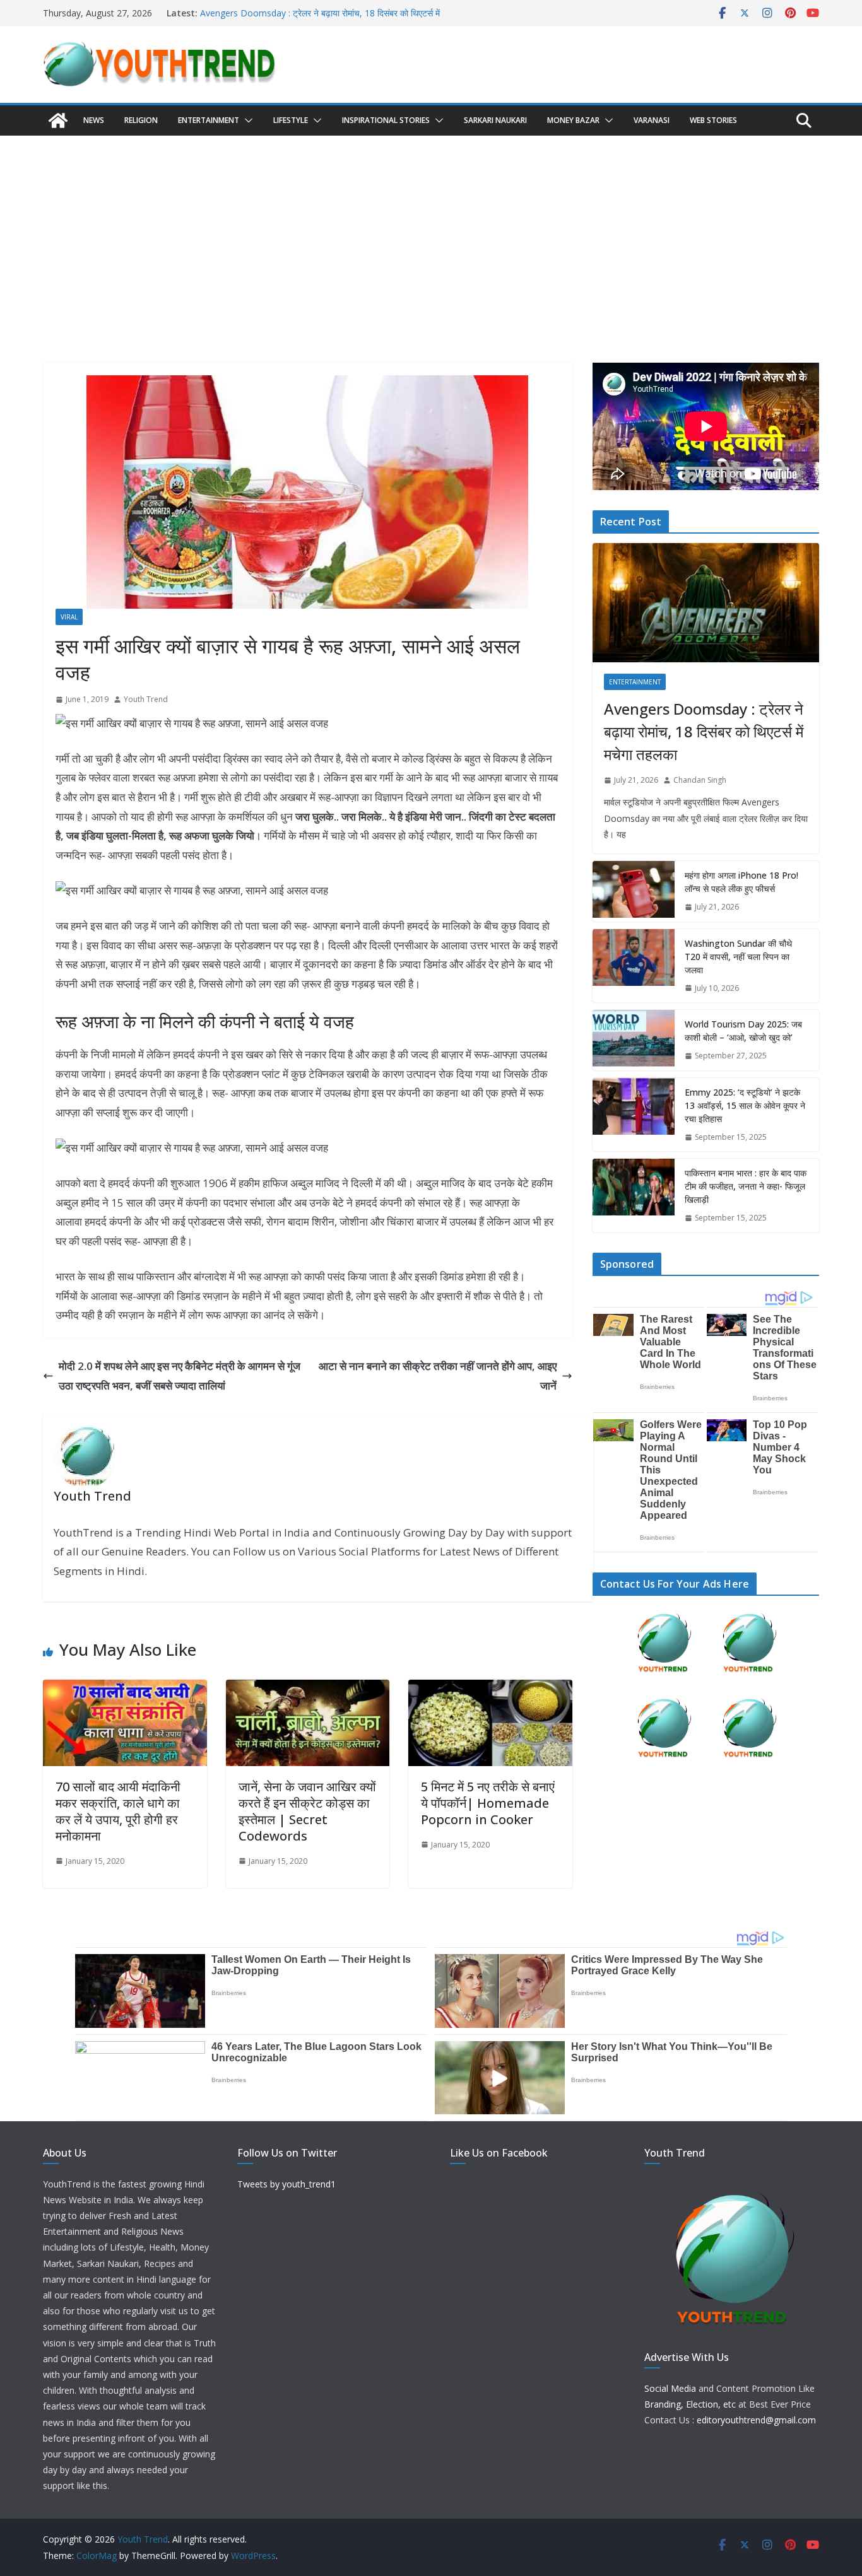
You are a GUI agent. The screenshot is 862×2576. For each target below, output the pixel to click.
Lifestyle (291, 120)
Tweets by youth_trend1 (286, 2184)
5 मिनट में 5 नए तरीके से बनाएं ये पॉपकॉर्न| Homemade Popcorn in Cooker (488, 1803)
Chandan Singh (700, 780)
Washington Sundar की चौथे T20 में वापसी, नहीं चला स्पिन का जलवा (738, 957)
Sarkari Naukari (495, 120)
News (94, 120)
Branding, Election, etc (690, 2404)
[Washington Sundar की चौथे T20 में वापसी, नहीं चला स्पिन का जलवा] (634, 966)
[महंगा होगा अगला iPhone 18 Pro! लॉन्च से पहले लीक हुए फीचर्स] (634, 891)
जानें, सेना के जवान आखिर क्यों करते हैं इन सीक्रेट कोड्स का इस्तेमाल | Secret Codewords (307, 1811)
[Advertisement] (431, 230)
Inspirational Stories (386, 120)
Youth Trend (146, 699)
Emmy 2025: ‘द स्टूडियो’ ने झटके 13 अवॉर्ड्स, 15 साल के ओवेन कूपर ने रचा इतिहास (745, 1105)
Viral (69, 617)
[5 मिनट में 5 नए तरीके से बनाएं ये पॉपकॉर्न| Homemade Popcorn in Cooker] (490, 1689)
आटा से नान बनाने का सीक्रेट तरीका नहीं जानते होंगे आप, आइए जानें (438, 1376)
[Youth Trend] (58, 120)
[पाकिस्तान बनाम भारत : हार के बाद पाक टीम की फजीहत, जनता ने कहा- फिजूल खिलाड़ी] (634, 1196)
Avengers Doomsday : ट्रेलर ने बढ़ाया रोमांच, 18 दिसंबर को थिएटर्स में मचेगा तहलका (704, 731)
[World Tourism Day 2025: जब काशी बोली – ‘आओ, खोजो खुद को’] (634, 1040)
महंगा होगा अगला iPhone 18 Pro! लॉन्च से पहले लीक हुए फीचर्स (741, 882)
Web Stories (713, 120)
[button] (246, 120)
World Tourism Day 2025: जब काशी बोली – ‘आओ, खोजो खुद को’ (743, 1031)
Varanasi (652, 120)
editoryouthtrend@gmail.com (756, 2420)
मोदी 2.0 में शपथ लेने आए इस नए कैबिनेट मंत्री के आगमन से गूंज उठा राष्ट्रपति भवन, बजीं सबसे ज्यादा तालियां (180, 1376)
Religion (141, 120)
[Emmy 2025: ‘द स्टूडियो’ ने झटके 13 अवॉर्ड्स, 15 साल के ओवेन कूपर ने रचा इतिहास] (634, 1115)
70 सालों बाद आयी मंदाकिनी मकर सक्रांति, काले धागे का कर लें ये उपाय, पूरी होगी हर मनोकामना (118, 1811)
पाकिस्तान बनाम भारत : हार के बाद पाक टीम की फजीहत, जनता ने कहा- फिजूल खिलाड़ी (746, 1186)
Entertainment (209, 120)
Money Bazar (573, 120)
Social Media (670, 2388)
